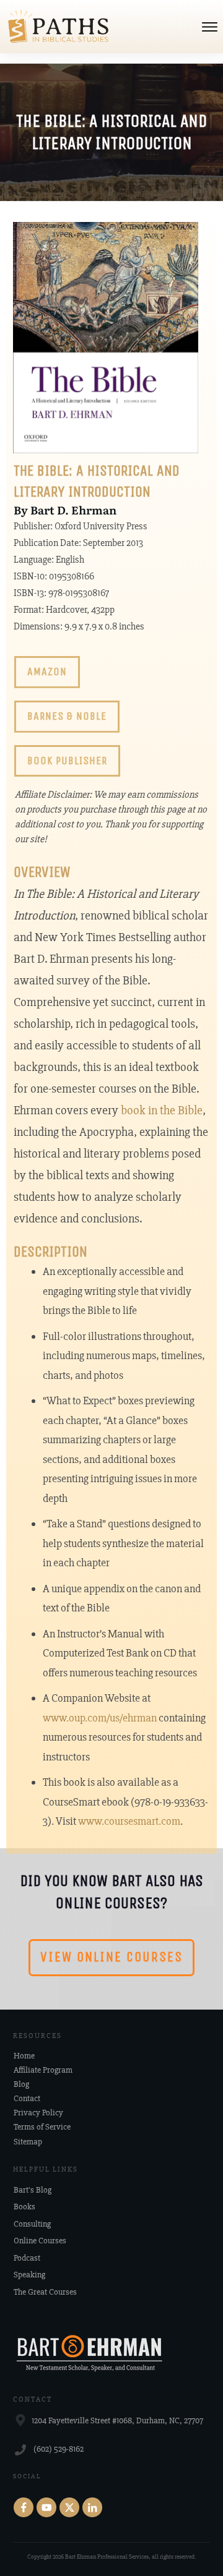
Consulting (32, 2224)
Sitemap (28, 2142)
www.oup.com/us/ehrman (100, 1718)
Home (24, 2056)
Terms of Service (42, 2127)
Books (24, 2207)
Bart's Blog (33, 2190)
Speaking (29, 2275)
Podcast (27, 2258)
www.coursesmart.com (129, 1821)
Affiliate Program (43, 2070)
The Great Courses (45, 2292)
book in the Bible (162, 1110)
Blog (21, 2084)
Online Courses (40, 2241)
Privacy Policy (38, 2113)
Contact (27, 2098)
